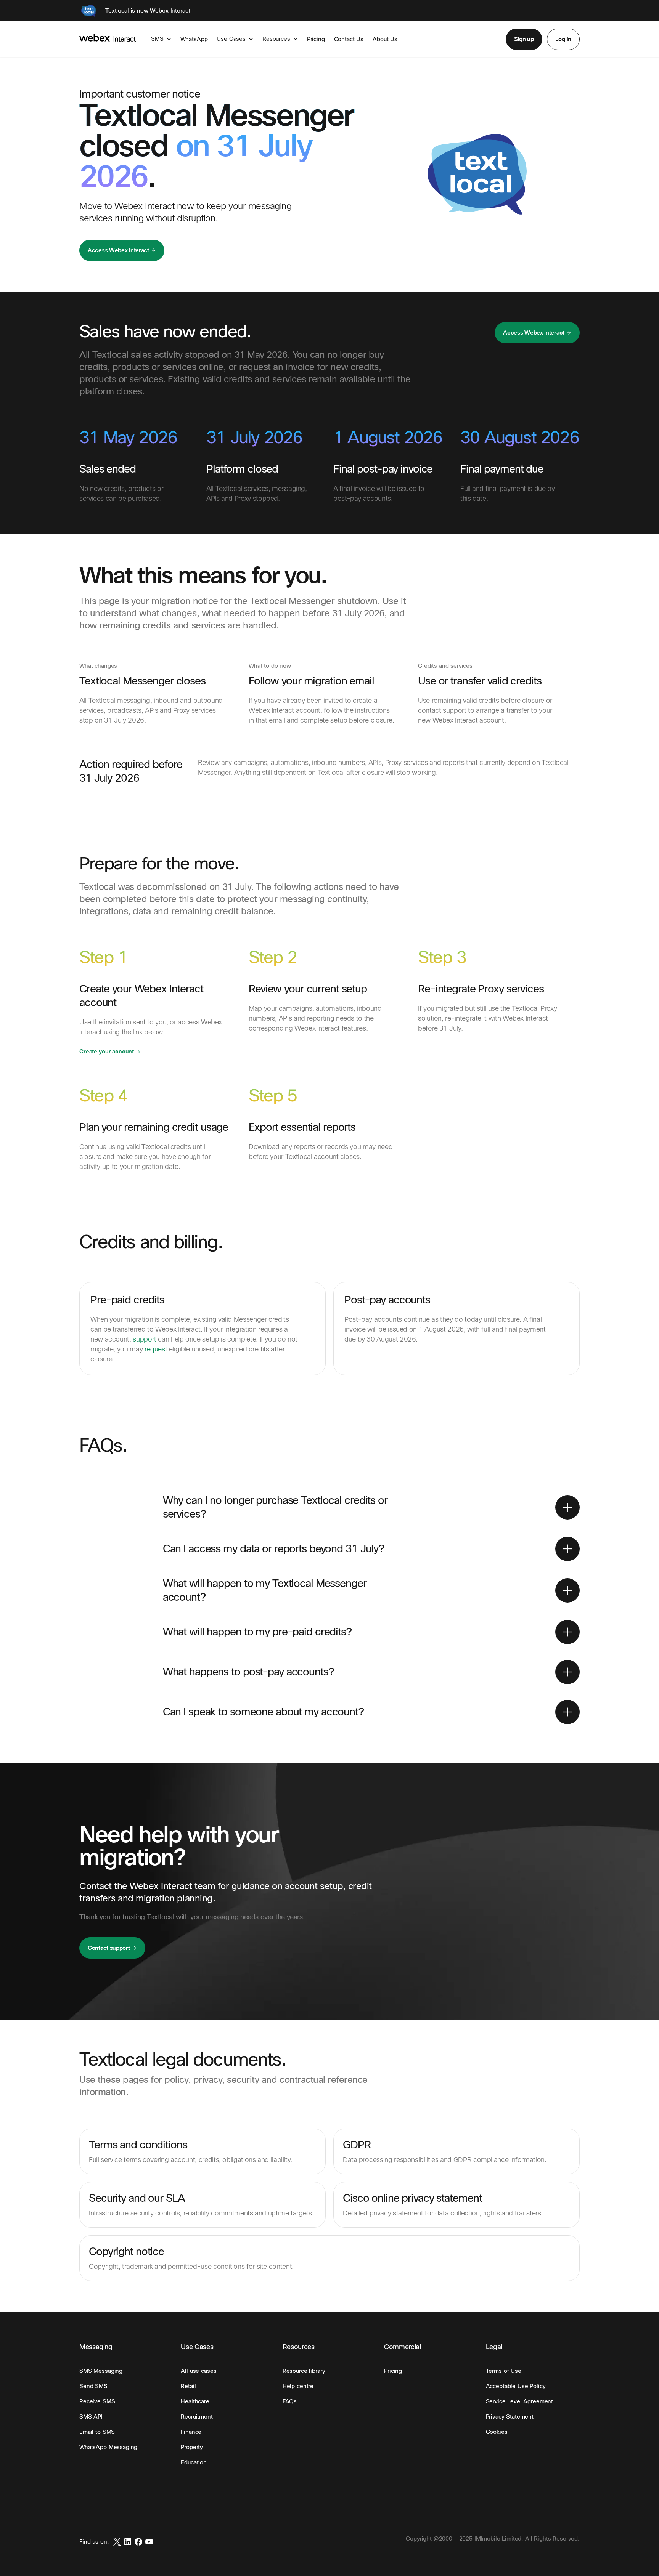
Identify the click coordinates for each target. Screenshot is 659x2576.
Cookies (497, 2432)
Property (192, 2447)
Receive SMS (97, 2401)
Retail (188, 2386)
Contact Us (349, 39)
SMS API (91, 2417)
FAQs (290, 2401)
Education (194, 2462)
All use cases (199, 2371)
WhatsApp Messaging (108, 2447)
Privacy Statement (510, 2417)
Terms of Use (504, 2371)
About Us (385, 39)
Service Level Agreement (520, 2401)
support (144, 1339)
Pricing (316, 39)
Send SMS (93, 2386)
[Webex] (88, 11)
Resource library (304, 2371)
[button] (524, 39)
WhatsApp (194, 39)
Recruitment (197, 2417)
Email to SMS (97, 2432)
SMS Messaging (101, 2371)
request (156, 1349)
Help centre (298, 2386)
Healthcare (195, 2401)
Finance (191, 2432)
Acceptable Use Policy (516, 2386)
